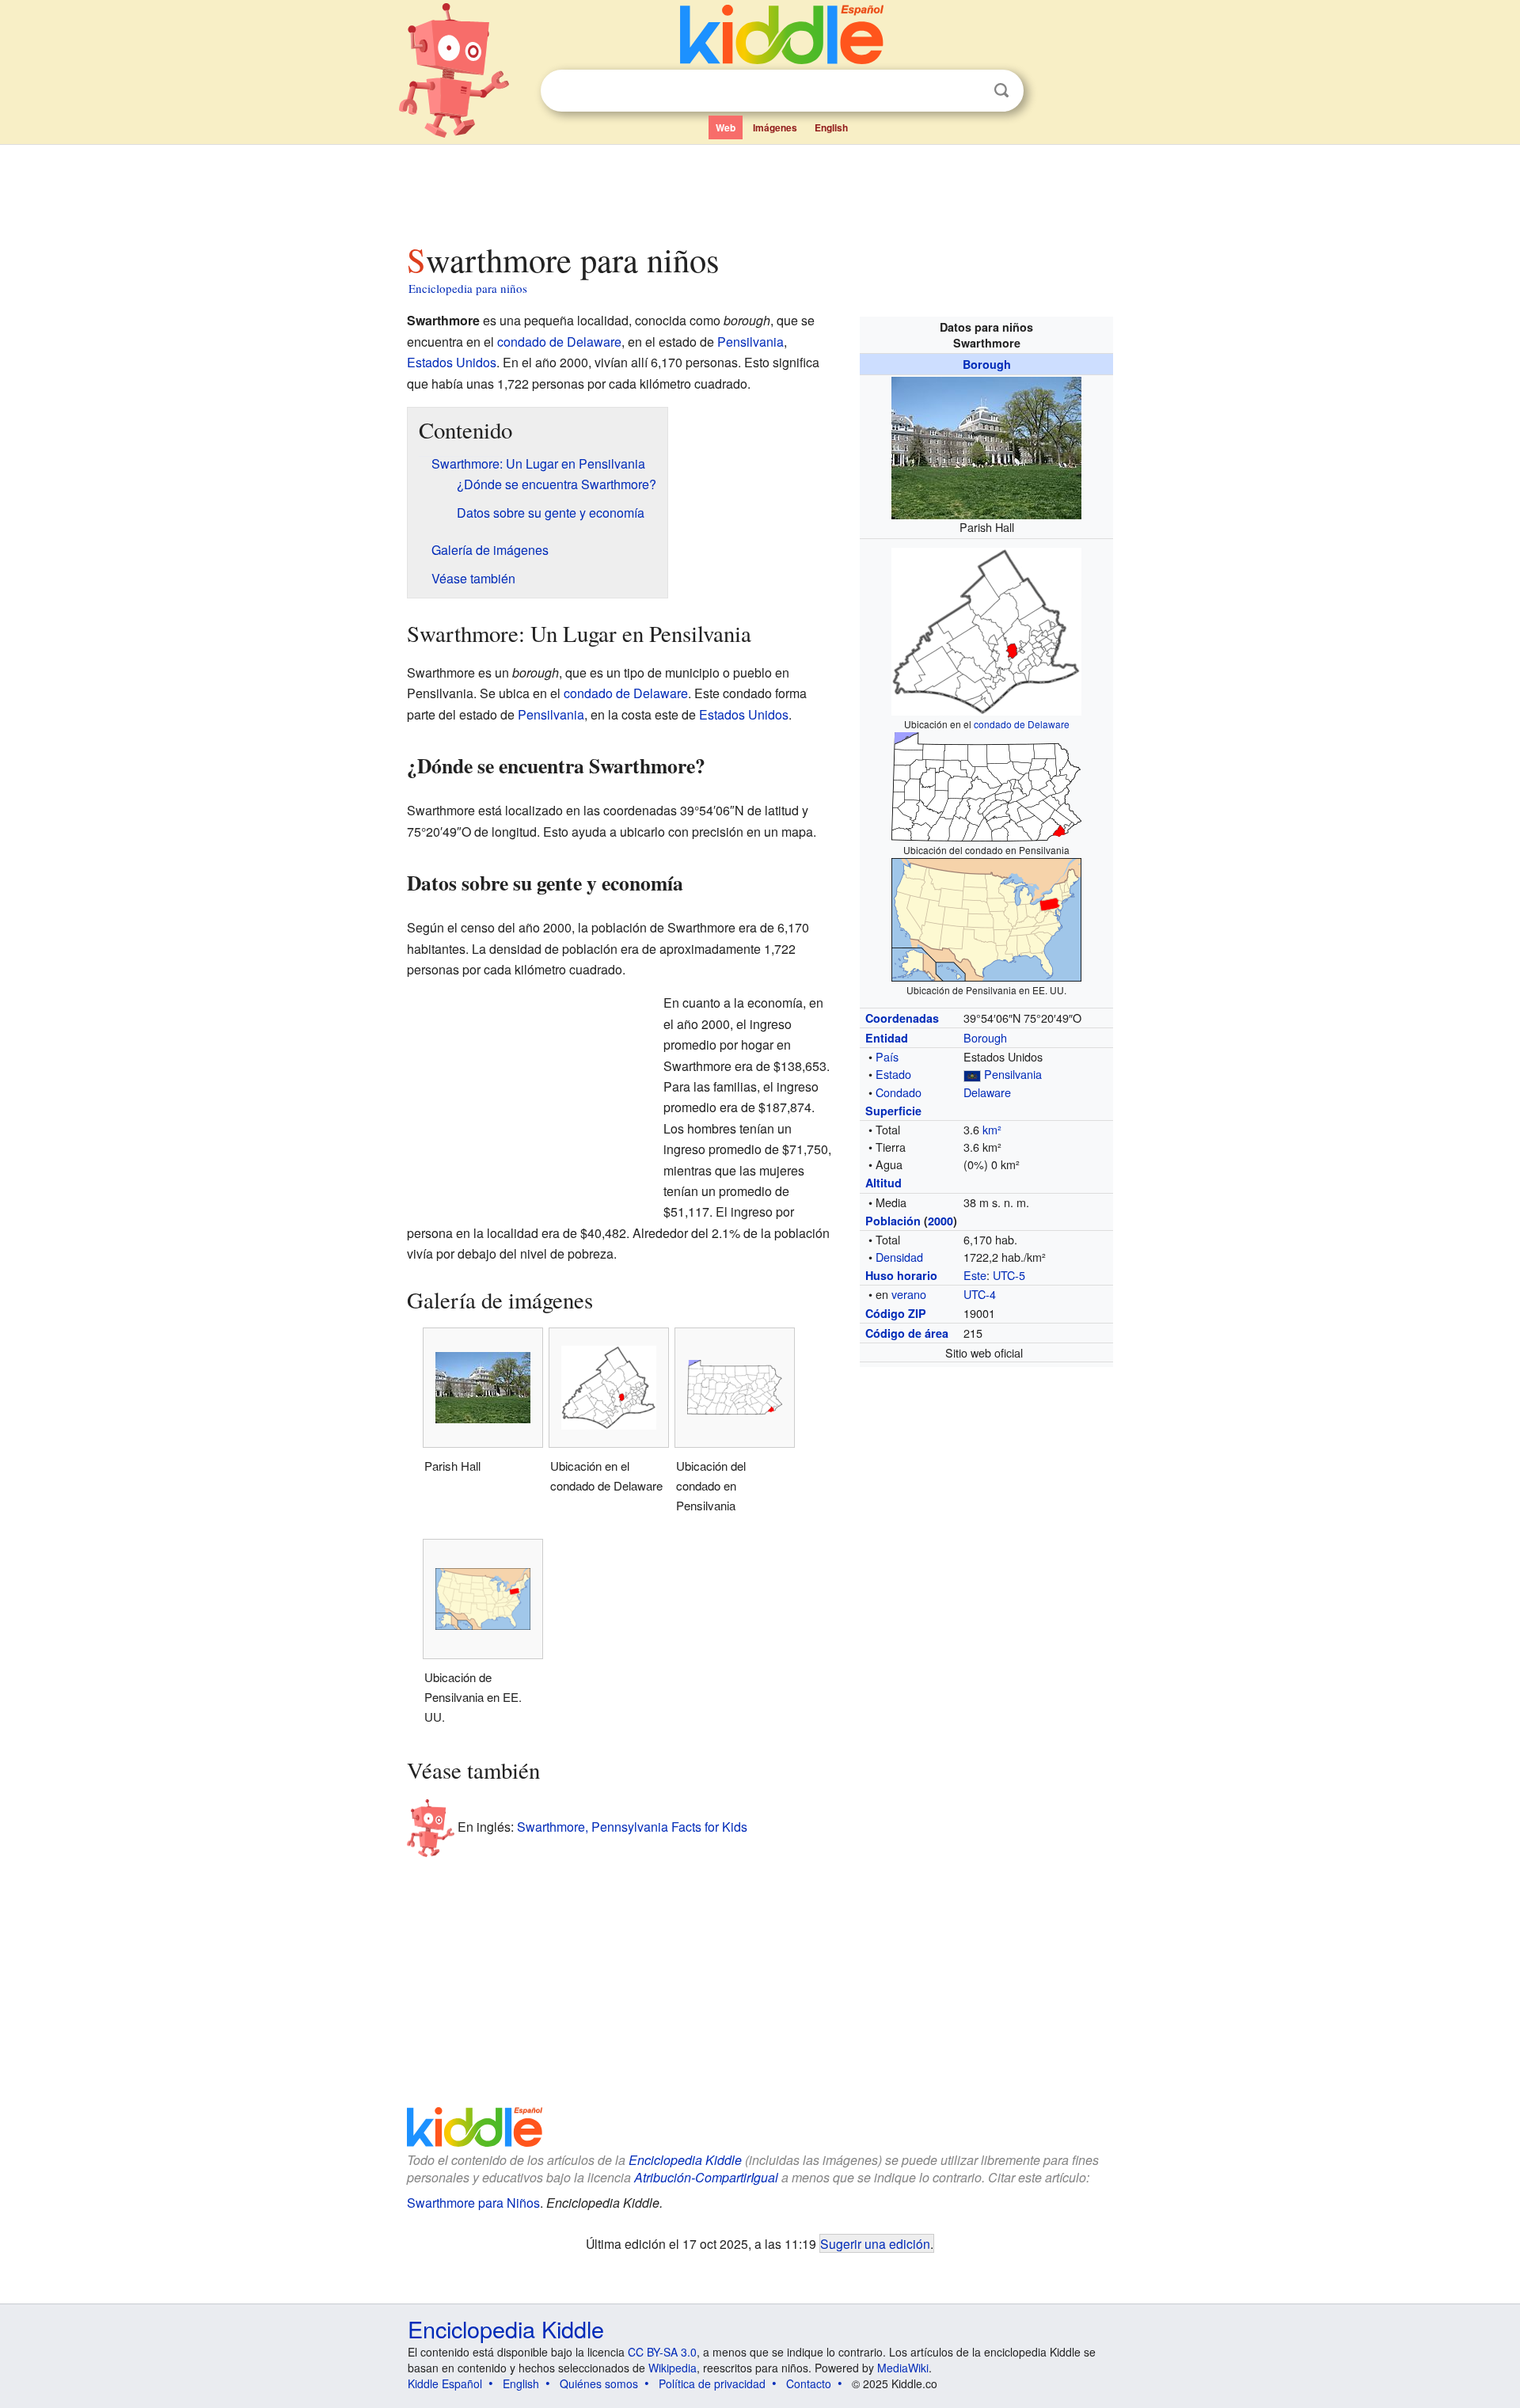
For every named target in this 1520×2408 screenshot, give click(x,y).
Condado (899, 1092)
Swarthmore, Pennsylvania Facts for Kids (632, 1827)
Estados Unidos (452, 362)
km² (992, 1129)
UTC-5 (1009, 1275)
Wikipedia (673, 2368)
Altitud (883, 1183)
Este (975, 1275)
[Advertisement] (759, 189)
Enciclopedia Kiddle (685, 2160)
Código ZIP (896, 1313)
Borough (987, 364)
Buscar (1001, 91)
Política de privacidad (712, 2383)
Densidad (899, 1257)
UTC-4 (980, 1294)
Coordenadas (902, 1018)
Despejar (969, 91)
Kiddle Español (445, 2383)
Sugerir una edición (875, 2243)
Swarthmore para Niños (473, 2203)
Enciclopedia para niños (468, 288)
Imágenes (775, 127)
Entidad (887, 1038)
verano (909, 1294)
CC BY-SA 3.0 (662, 2352)
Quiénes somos (599, 2383)
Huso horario (901, 1275)
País (887, 1056)
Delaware (987, 1092)
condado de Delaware (1022, 724)
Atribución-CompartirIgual (706, 2177)
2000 (940, 1221)
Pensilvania (1013, 1074)
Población (893, 1221)
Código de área (907, 1333)
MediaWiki (903, 2368)
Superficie (893, 1111)
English (831, 127)
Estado (893, 1074)
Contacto (809, 2383)
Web (726, 127)
